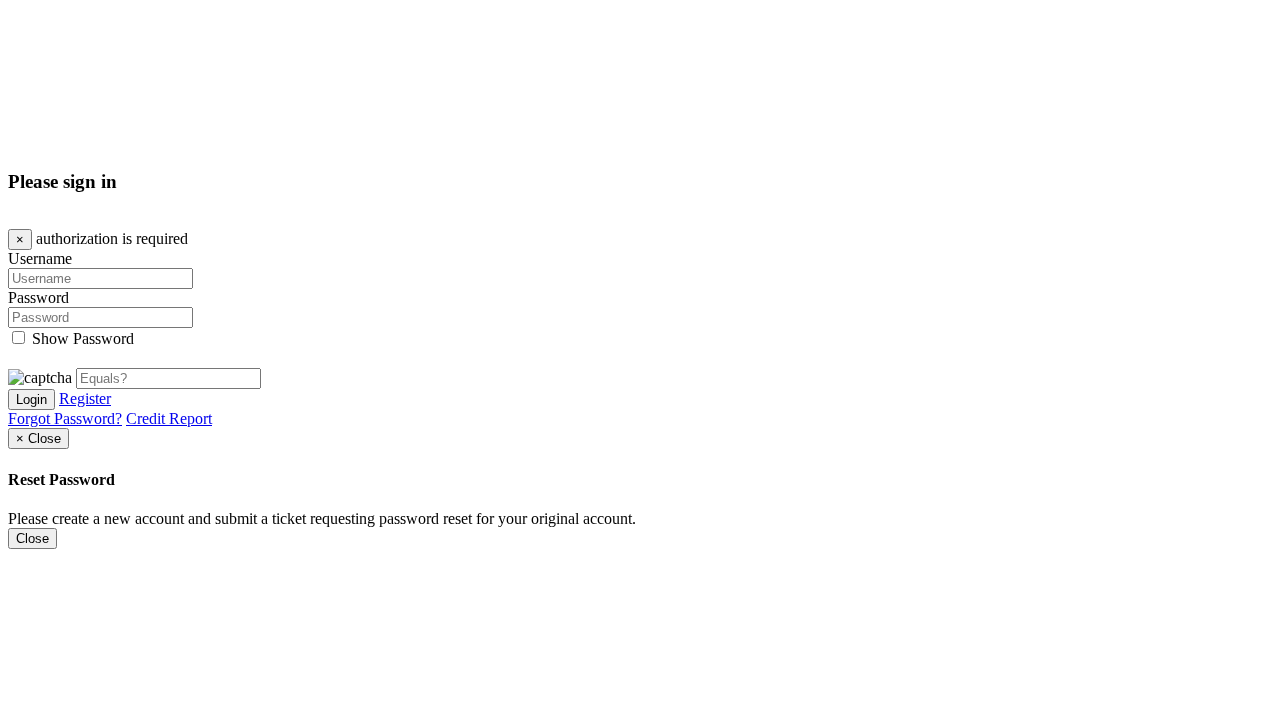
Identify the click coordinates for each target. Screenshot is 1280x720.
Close (32, 538)
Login (31, 399)
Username (40, 258)
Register (85, 398)
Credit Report (169, 418)
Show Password (83, 338)
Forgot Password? (65, 418)
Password (38, 297)
